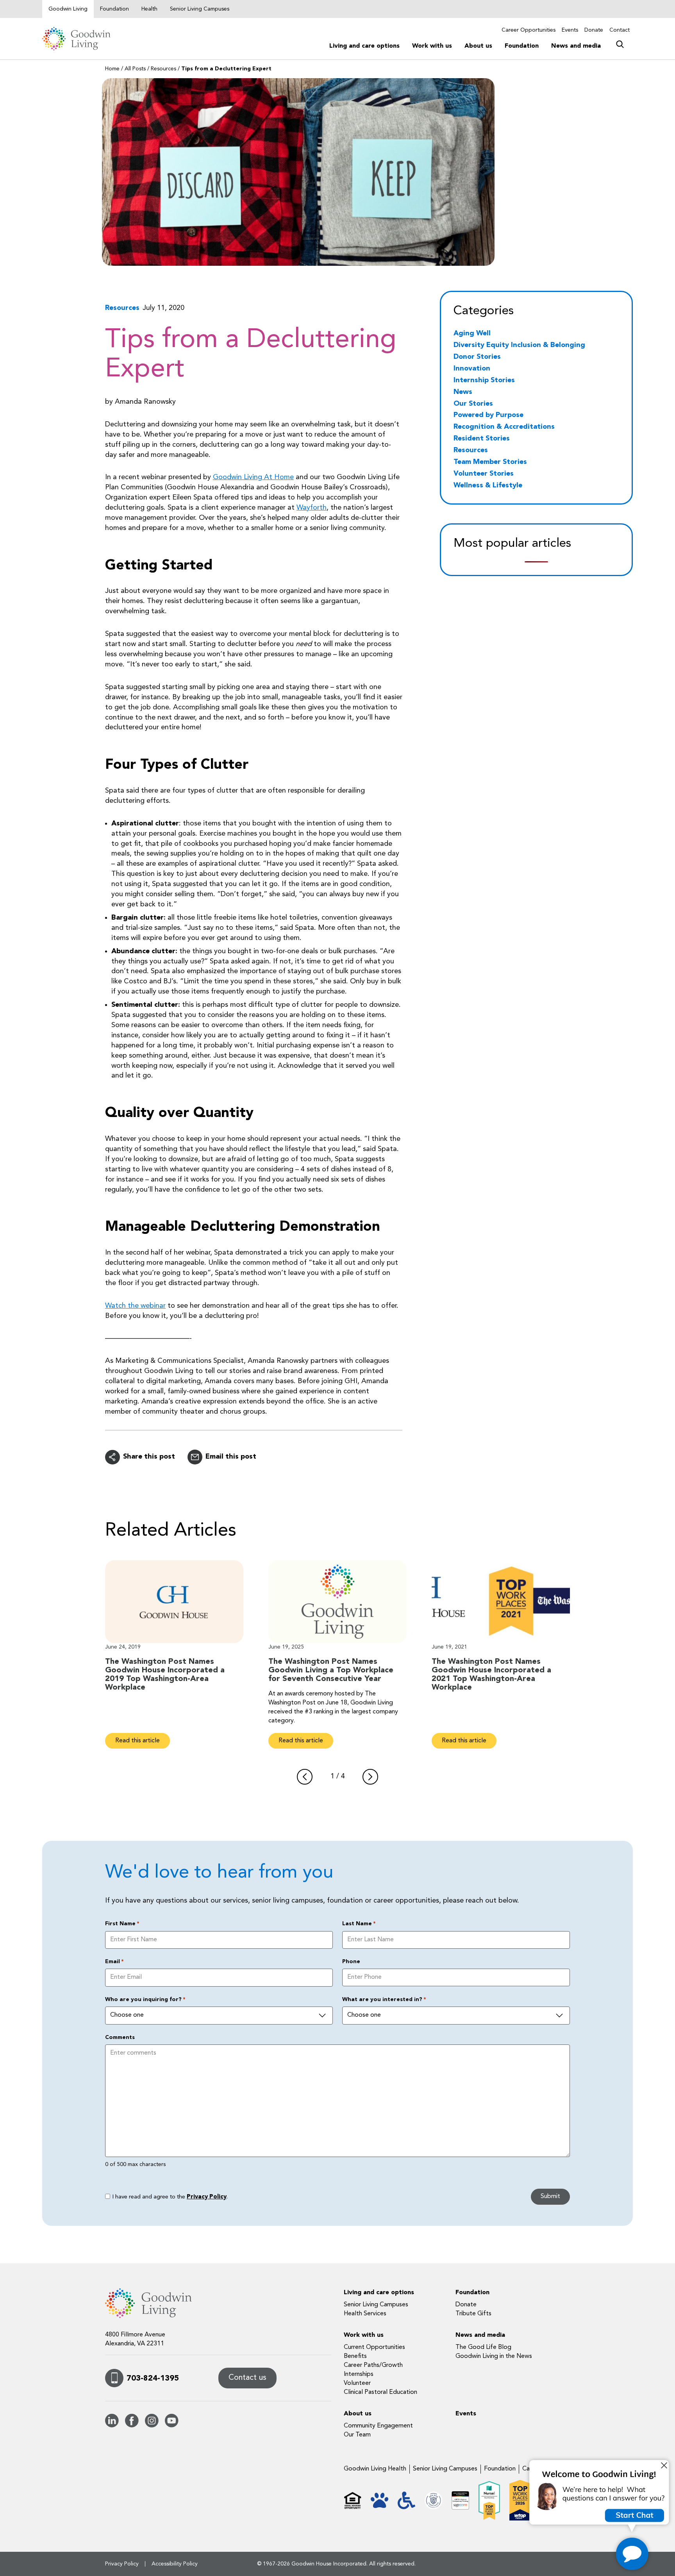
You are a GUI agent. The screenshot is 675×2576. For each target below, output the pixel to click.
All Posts (135, 69)
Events (570, 30)
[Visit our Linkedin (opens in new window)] (112, 2426)
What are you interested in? (384, 2000)
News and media (576, 46)
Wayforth (312, 508)
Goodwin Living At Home (253, 477)
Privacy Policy (207, 2197)
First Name (122, 1924)
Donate (594, 30)
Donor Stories (477, 357)
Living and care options (364, 46)
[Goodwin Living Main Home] (81, 39)
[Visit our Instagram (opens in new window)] (152, 2426)
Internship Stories (484, 380)
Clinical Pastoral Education (380, 2392)
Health (149, 9)
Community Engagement (378, 2426)
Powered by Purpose (488, 415)
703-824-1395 (153, 2379)
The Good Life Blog (483, 2347)
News (463, 392)
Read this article (137, 1740)
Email (114, 1962)
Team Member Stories (490, 462)
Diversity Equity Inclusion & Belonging (519, 345)
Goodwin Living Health (375, 2469)
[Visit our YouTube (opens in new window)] (172, 2426)
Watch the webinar (135, 1306)
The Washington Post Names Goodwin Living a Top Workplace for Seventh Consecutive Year (331, 1670)
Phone (351, 1962)
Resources (163, 69)
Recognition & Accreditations (504, 427)
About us (478, 46)
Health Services (365, 2314)
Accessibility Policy (175, 2564)
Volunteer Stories (484, 474)
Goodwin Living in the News (494, 2356)
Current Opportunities (374, 2347)
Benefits (355, 2356)
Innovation (472, 369)
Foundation (114, 9)
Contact (620, 30)
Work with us (432, 46)
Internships (359, 2374)
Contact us (247, 2378)
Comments (120, 2037)
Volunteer (357, 2383)
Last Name (359, 1924)
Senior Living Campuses (200, 9)
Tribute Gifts (473, 2314)
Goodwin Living (68, 9)
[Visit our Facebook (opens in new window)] (132, 2426)
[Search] (620, 43)
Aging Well (472, 333)
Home (112, 69)
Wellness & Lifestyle (488, 485)
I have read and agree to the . (170, 2197)
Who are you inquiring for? (145, 2000)
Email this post (231, 1457)
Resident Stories (482, 439)
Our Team (357, 2435)
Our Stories (473, 404)
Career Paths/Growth (373, 2365)
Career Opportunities (529, 30)
